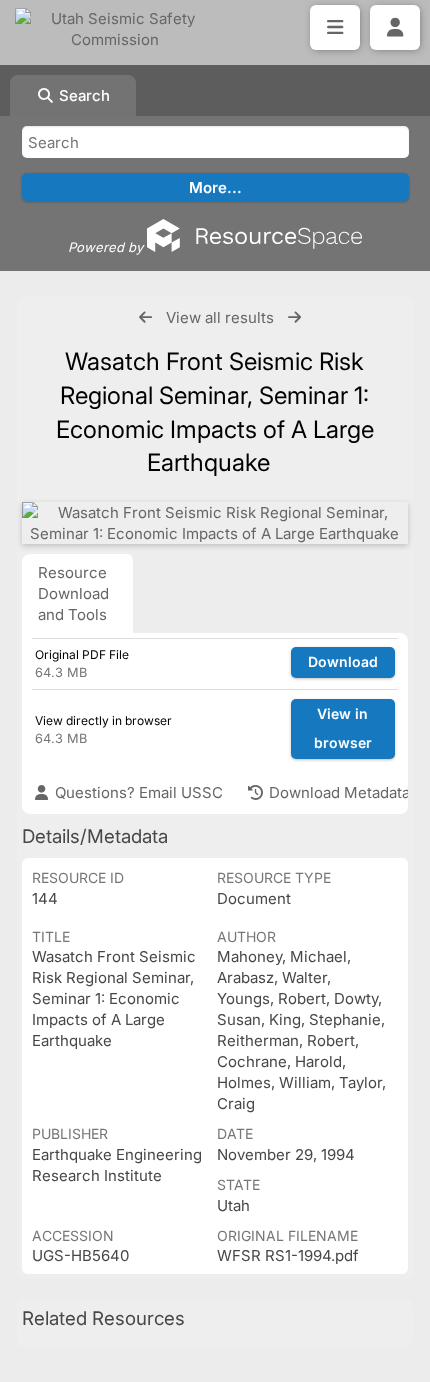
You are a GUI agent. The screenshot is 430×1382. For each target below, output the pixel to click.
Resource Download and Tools (73, 593)
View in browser (343, 728)
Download (343, 661)
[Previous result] (145, 317)
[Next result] (294, 317)
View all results (220, 317)
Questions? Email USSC (137, 792)
